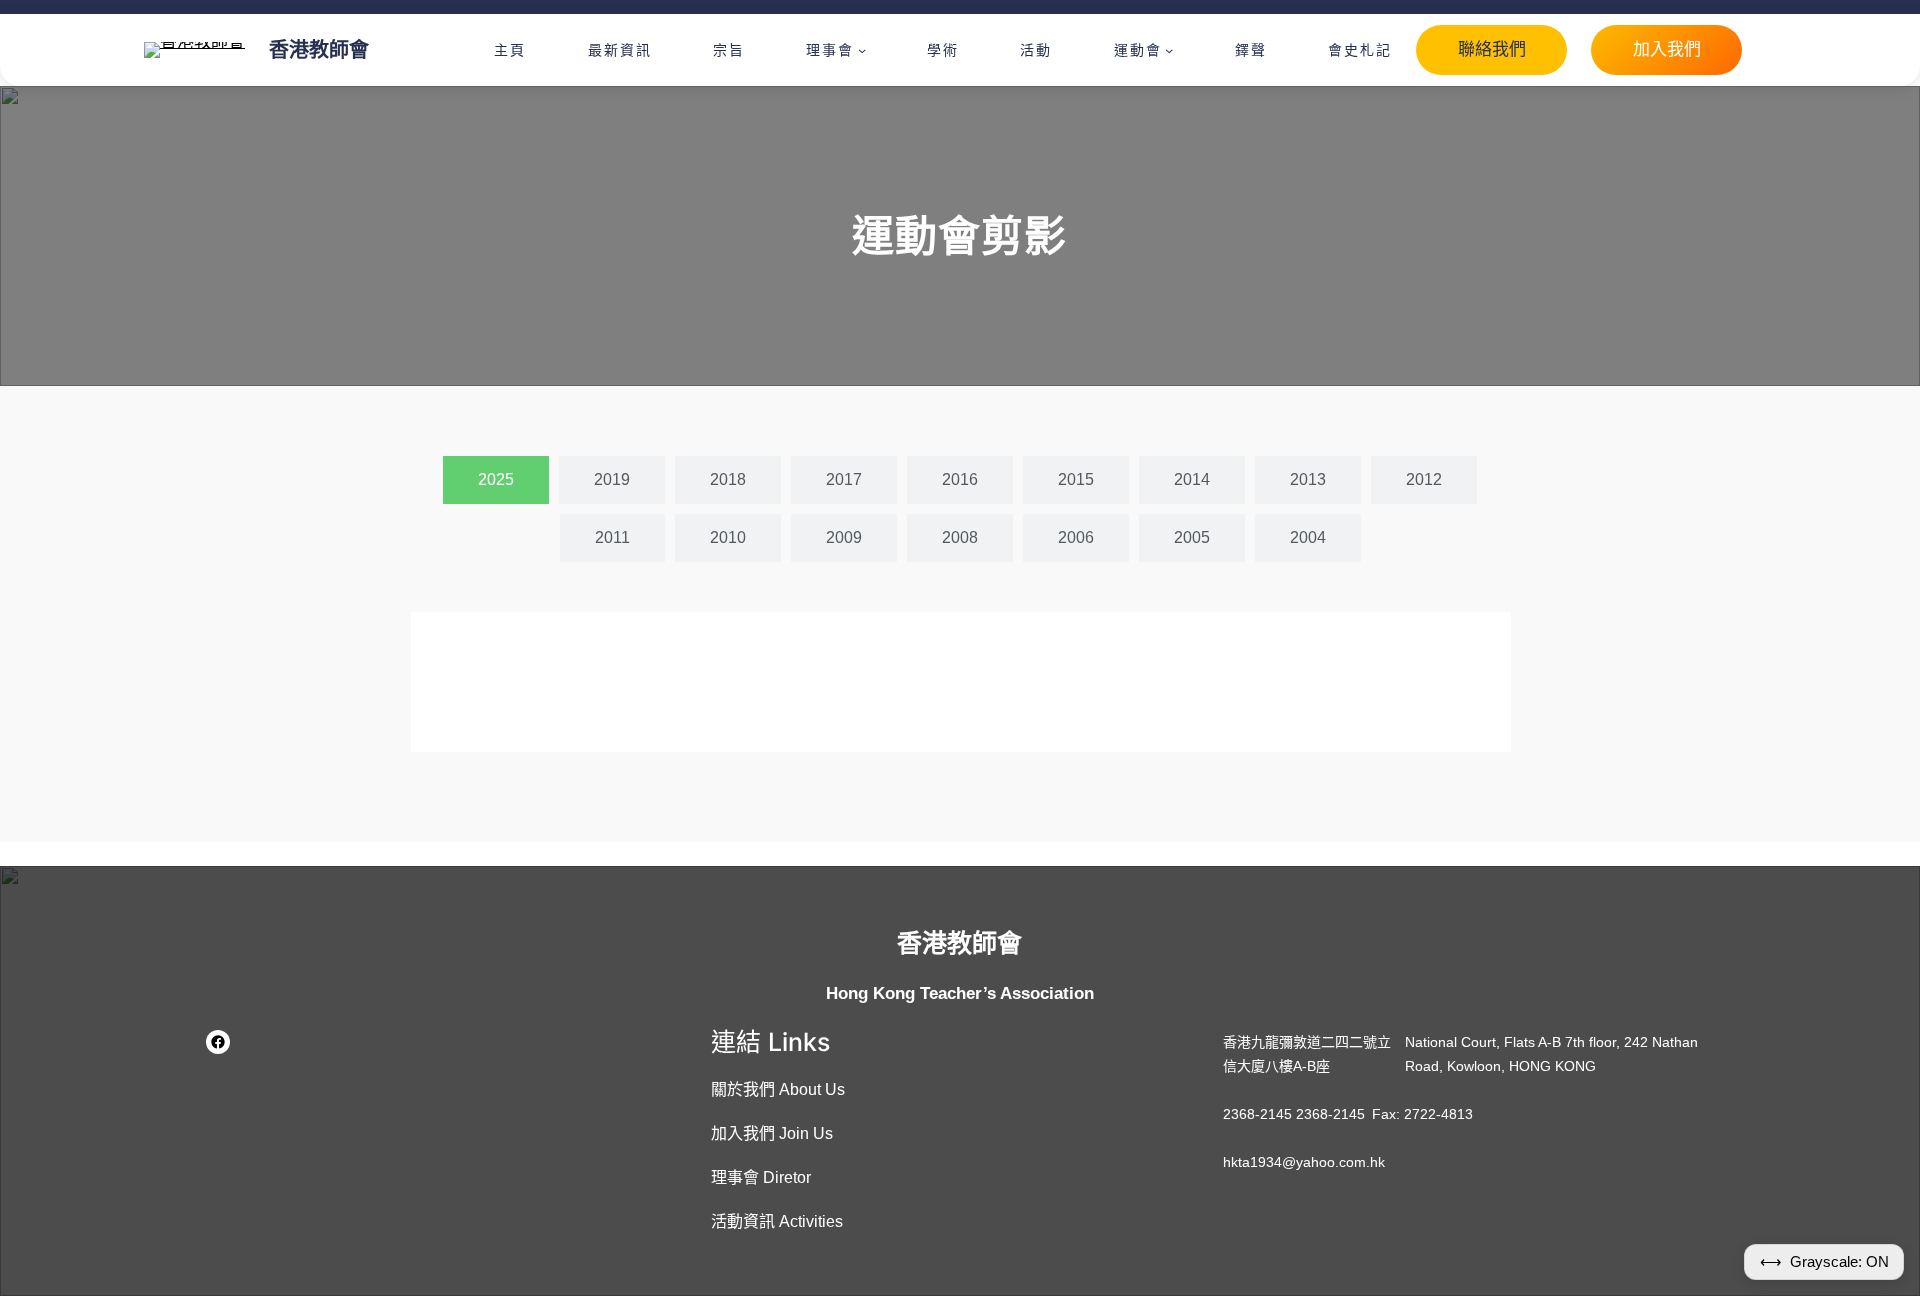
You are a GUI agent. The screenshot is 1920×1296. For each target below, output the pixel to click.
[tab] (496, 480)
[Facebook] (218, 1042)
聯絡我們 (1492, 49)
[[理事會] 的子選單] (862, 50)
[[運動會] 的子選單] (1169, 50)
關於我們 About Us (778, 1089)
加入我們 (1667, 49)
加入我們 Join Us (772, 1133)
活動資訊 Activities (777, 1221)
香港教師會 (319, 50)
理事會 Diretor (761, 1177)
